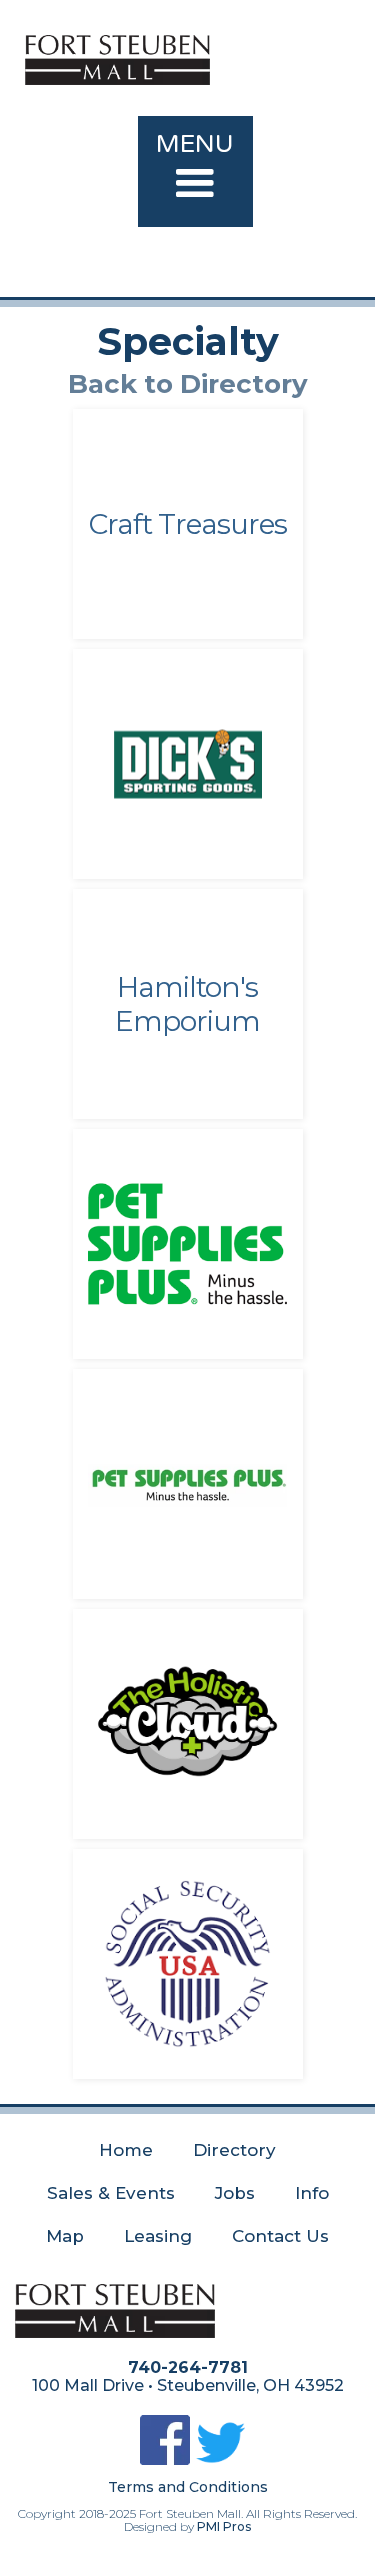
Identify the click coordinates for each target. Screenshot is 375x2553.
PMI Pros (224, 2526)
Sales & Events (111, 2193)
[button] (195, 171)
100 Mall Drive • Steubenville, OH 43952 (188, 2386)
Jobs (235, 2193)
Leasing (158, 2236)
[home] (195, 55)
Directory (234, 2150)
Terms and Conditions (188, 2487)
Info (312, 2193)
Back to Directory (188, 384)
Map (65, 2236)
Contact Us (280, 2236)
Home (126, 2150)
